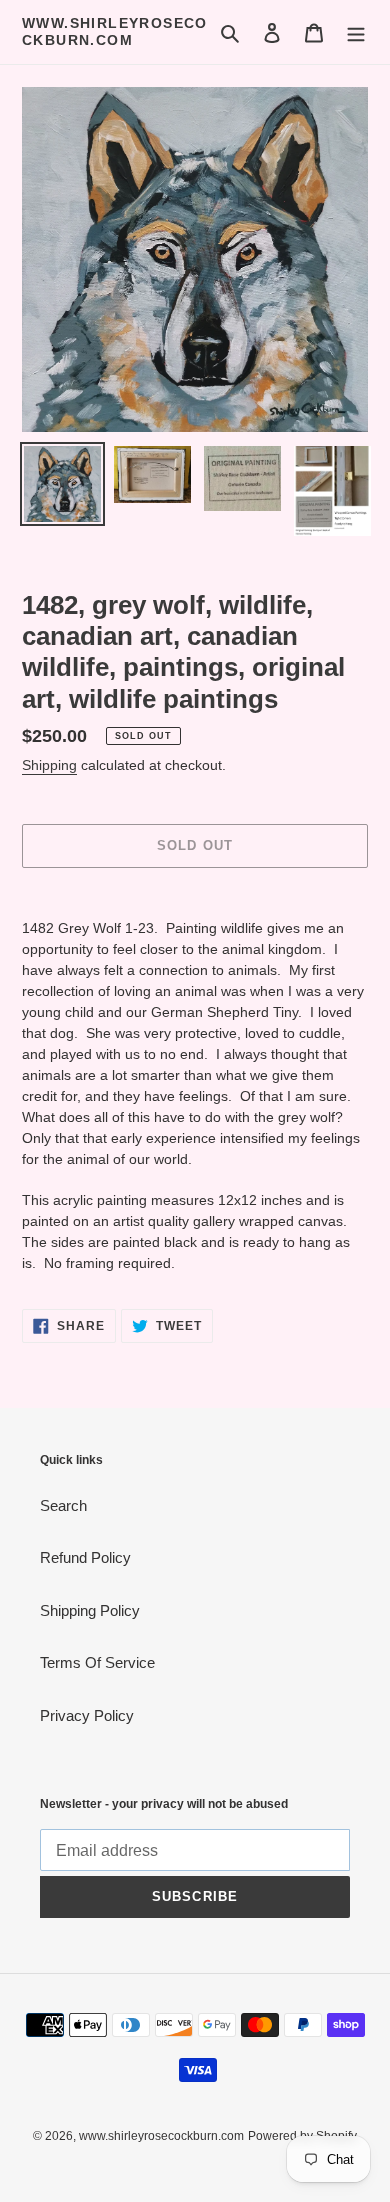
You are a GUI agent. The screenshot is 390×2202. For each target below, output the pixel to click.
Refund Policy (85, 1557)
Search (63, 1505)
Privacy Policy (87, 1715)
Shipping (49, 765)
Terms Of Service (97, 1662)
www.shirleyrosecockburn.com (115, 31)
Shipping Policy (90, 1610)
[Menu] (356, 32)
